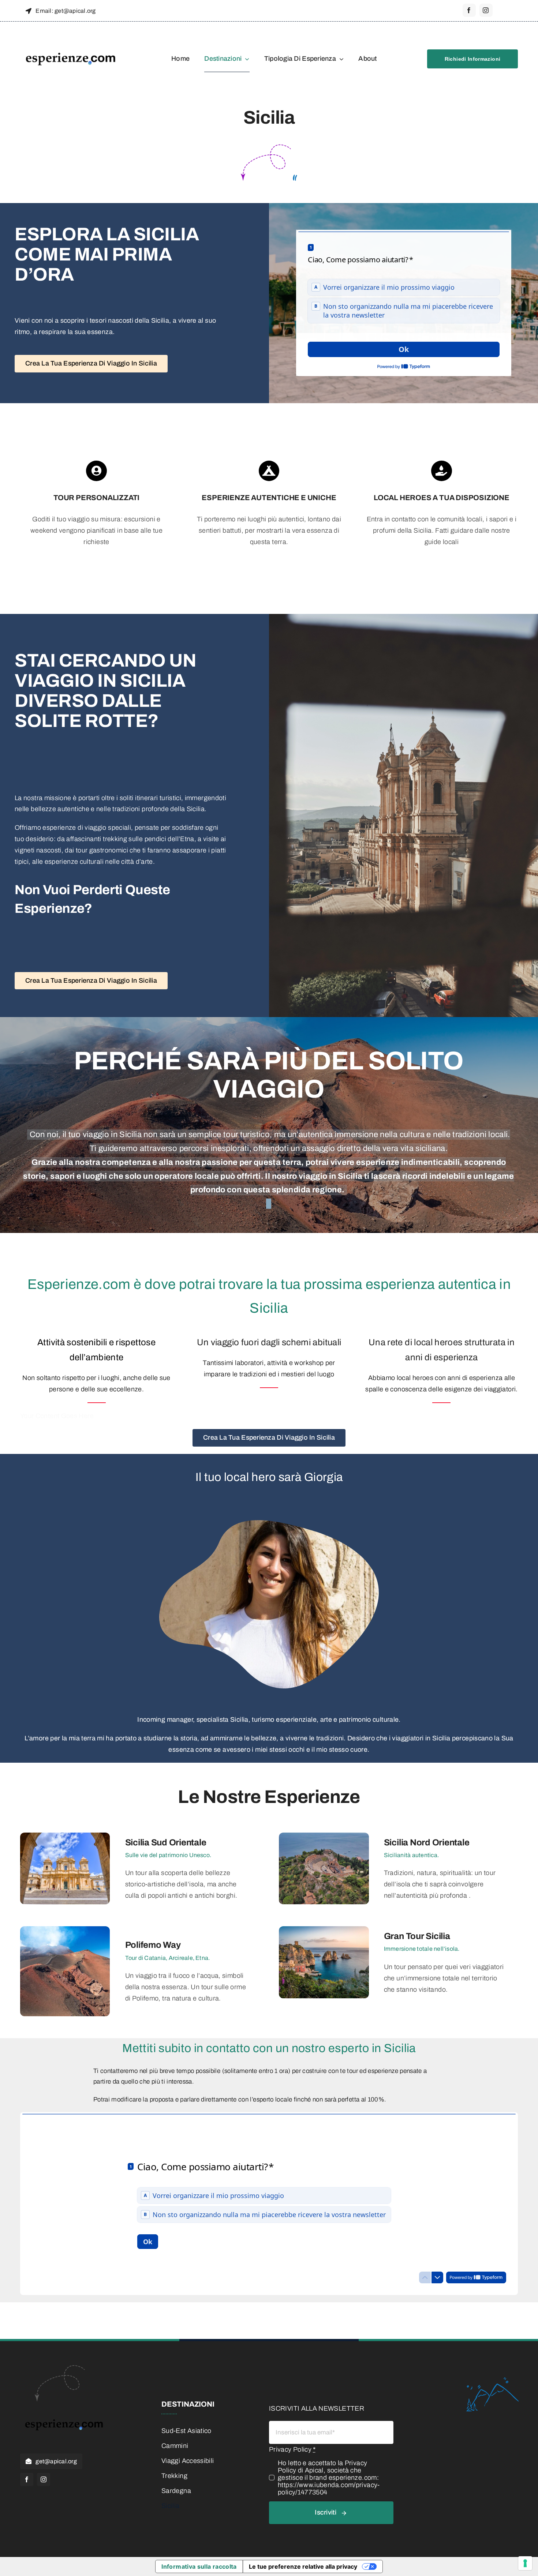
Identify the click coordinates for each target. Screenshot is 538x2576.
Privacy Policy (292, 2449)
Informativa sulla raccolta (199, 2566)
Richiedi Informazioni (473, 59)
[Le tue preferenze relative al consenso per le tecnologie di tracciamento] (525, 2563)
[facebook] (469, 10)
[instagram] (486, 10)
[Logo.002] (71, 34)
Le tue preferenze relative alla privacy (303, 2566)
